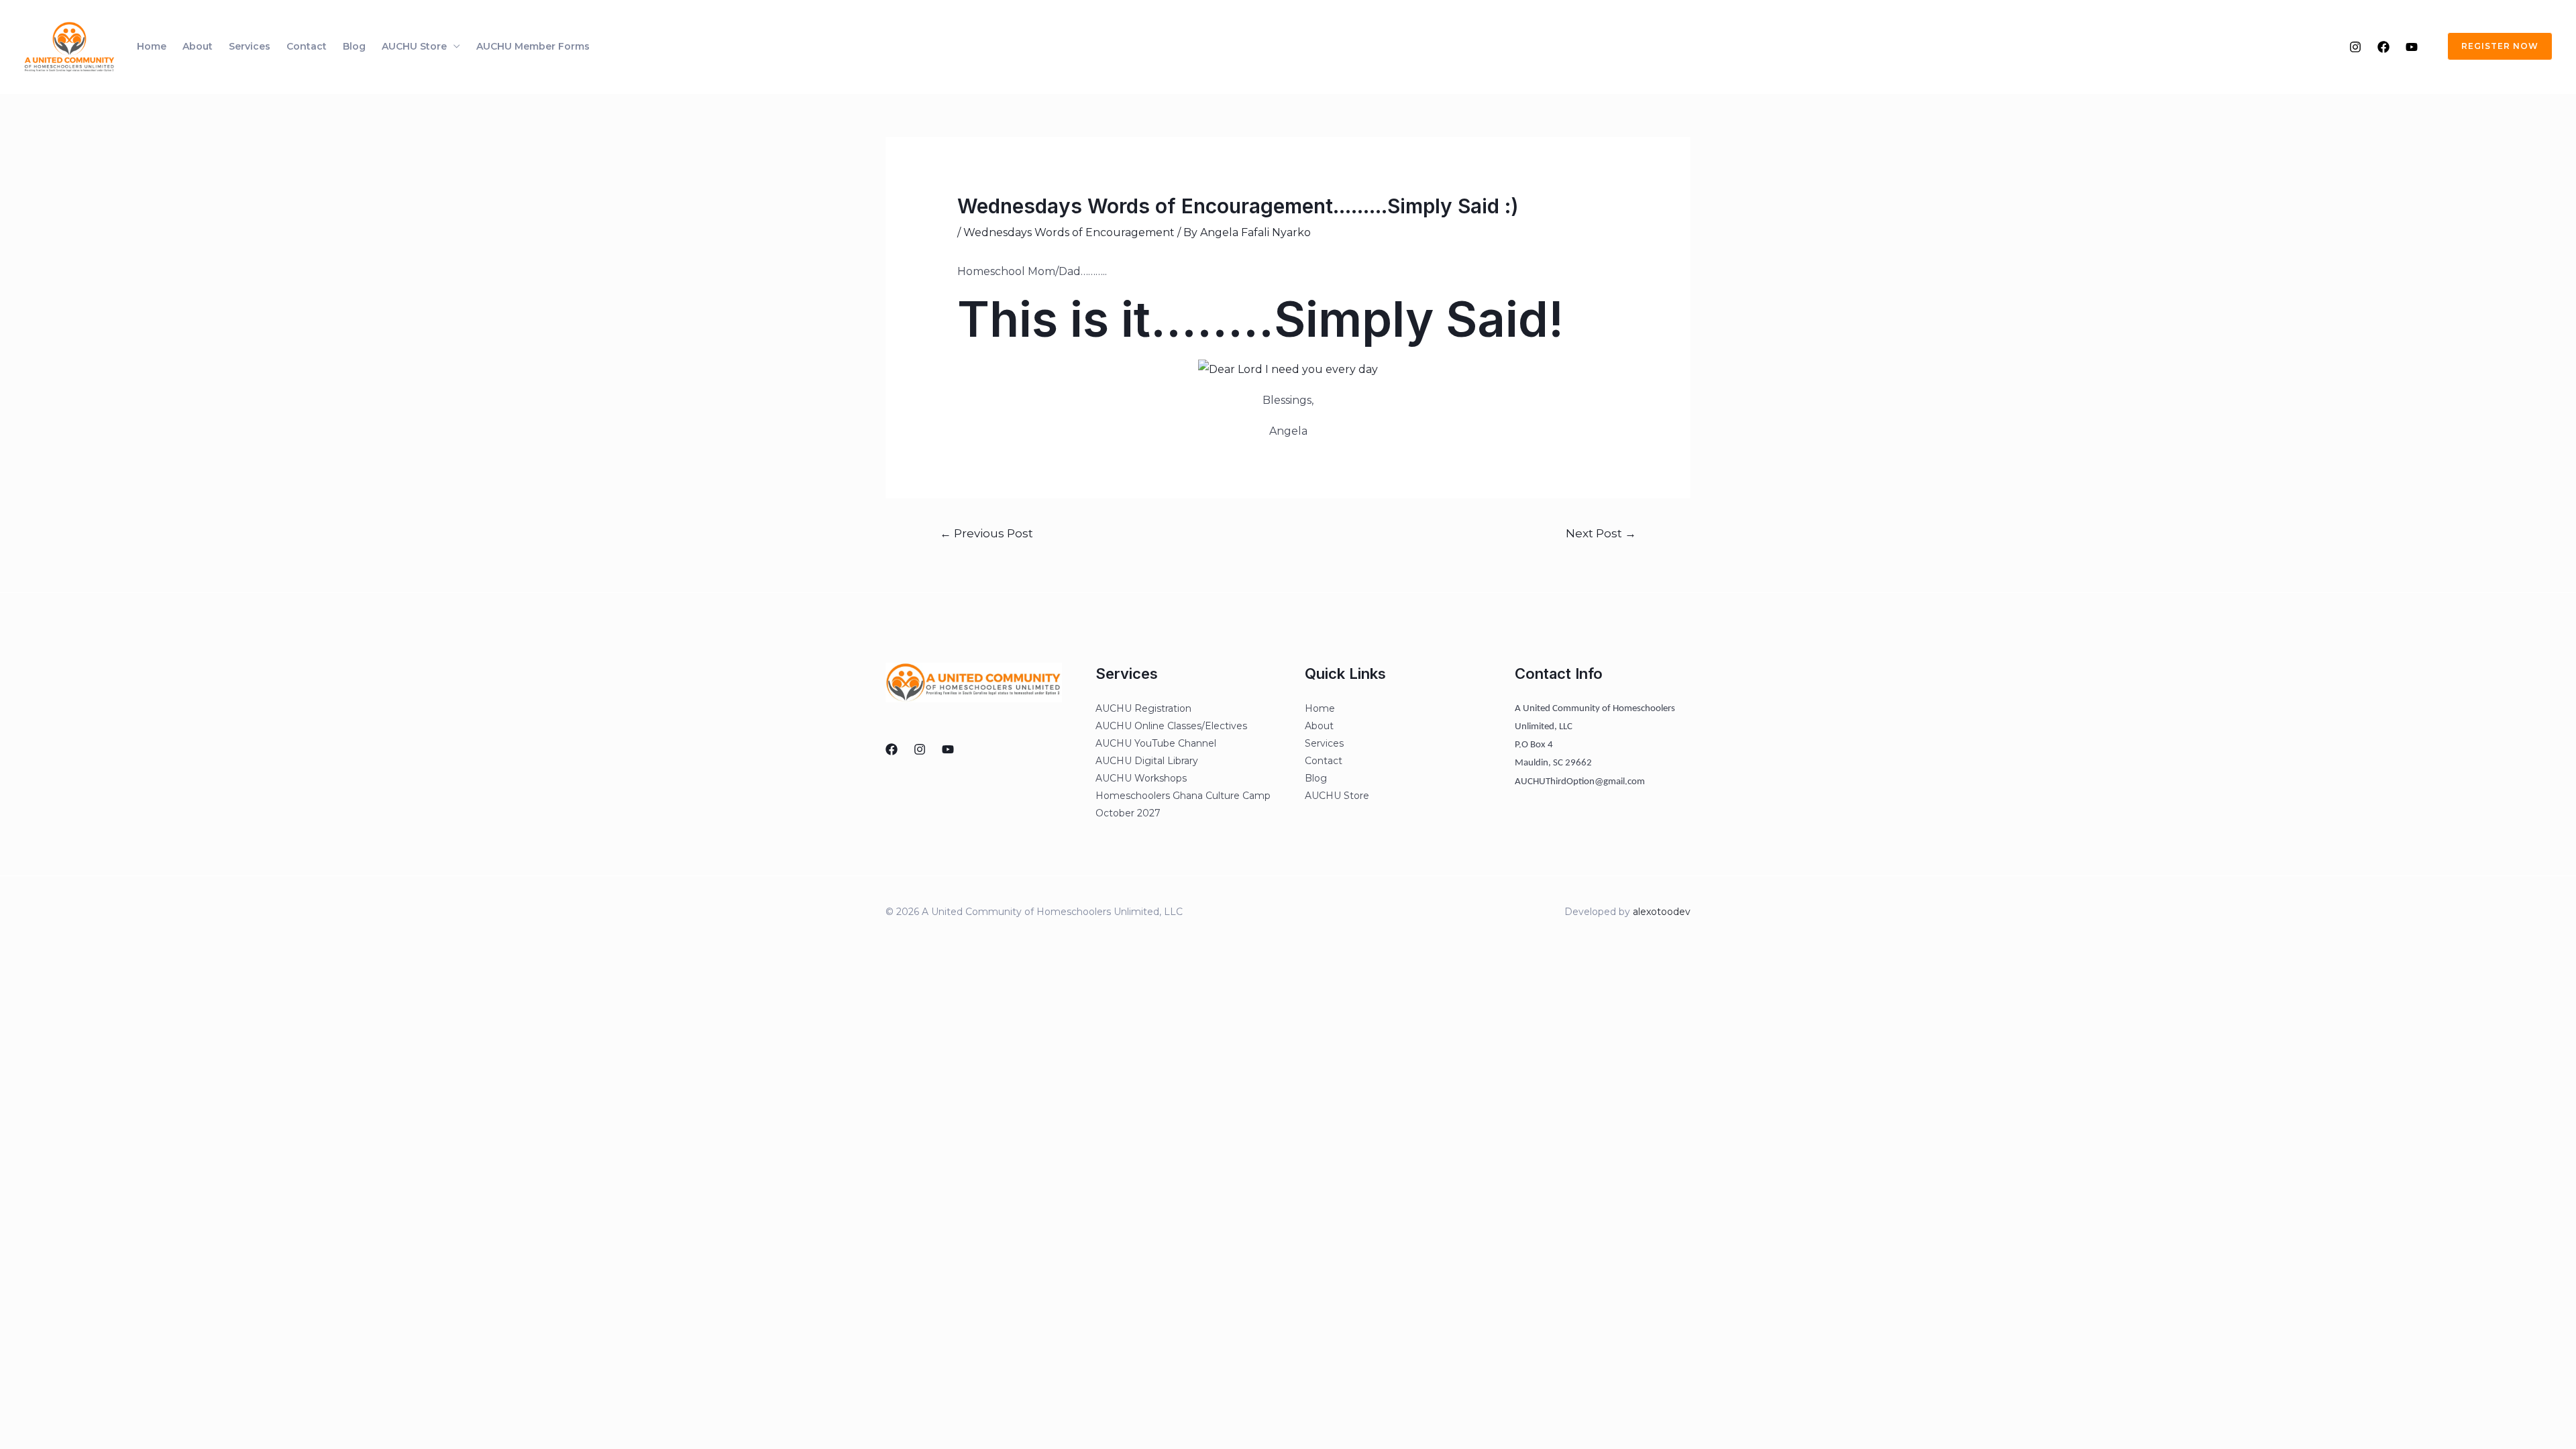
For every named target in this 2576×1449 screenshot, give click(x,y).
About (198, 46)
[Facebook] (2383, 47)
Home (152, 46)
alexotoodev (1662, 912)
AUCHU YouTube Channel (1156, 743)
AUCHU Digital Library (1147, 761)
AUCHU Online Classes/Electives (1171, 726)
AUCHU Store (414, 46)
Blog (354, 46)
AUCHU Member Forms (533, 46)
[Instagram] (2355, 47)
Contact (307, 46)
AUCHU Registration (1143, 708)
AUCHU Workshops (1141, 778)
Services (250, 46)
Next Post (1601, 533)
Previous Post (986, 533)
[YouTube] (2412, 47)
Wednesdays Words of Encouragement (1069, 232)
